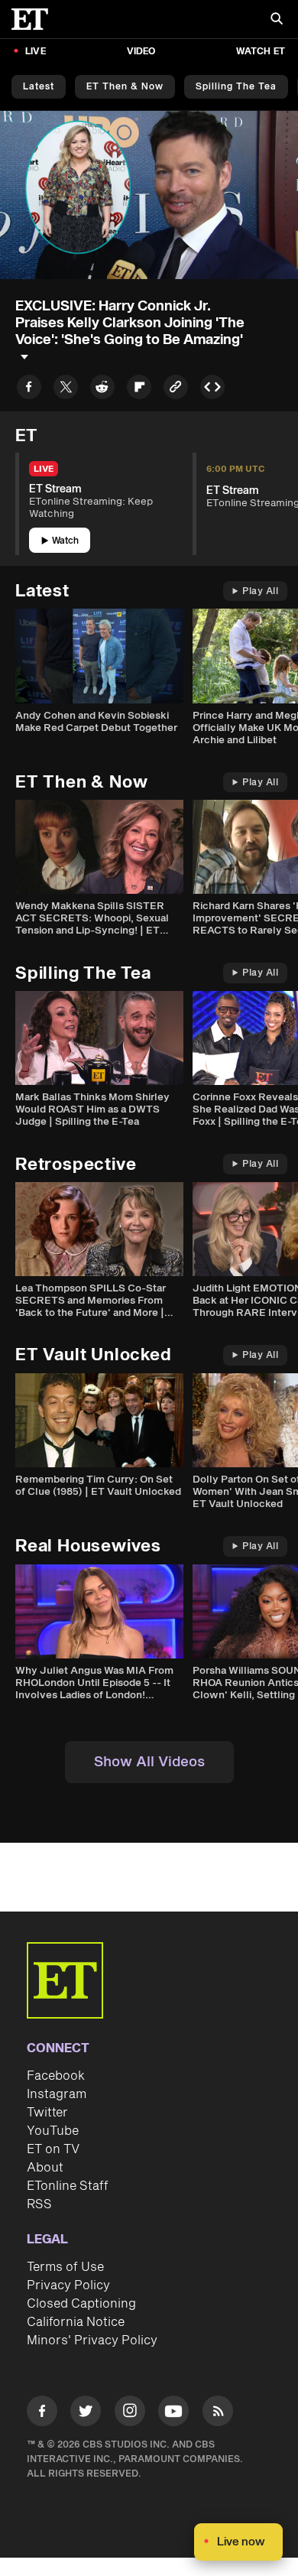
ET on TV (53, 2149)
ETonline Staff (68, 2186)
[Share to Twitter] (66, 390)
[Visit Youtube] (173, 2411)
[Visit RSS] (218, 2414)
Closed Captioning (81, 2304)
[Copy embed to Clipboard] (212, 390)
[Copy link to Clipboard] (176, 390)
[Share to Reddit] (102, 390)
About (45, 2168)
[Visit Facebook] (42, 2414)
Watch (65, 541)
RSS (39, 2204)
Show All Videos (149, 1762)
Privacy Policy (68, 2285)
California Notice (76, 2322)
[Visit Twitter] (86, 2414)
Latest (39, 87)
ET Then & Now (125, 87)
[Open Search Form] (277, 20)
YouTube (53, 2131)
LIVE (36, 52)
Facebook (56, 2076)
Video (141, 52)
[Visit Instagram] (130, 2414)
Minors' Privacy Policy (92, 2340)
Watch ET (261, 52)
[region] (149, 195)
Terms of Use (65, 2267)
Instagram (57, 2094)
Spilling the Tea (236, 87)
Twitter (47, 2113)
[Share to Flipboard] (139, 390)
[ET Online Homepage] (34, 19)
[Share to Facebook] (29, 390)
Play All (260, 591)
